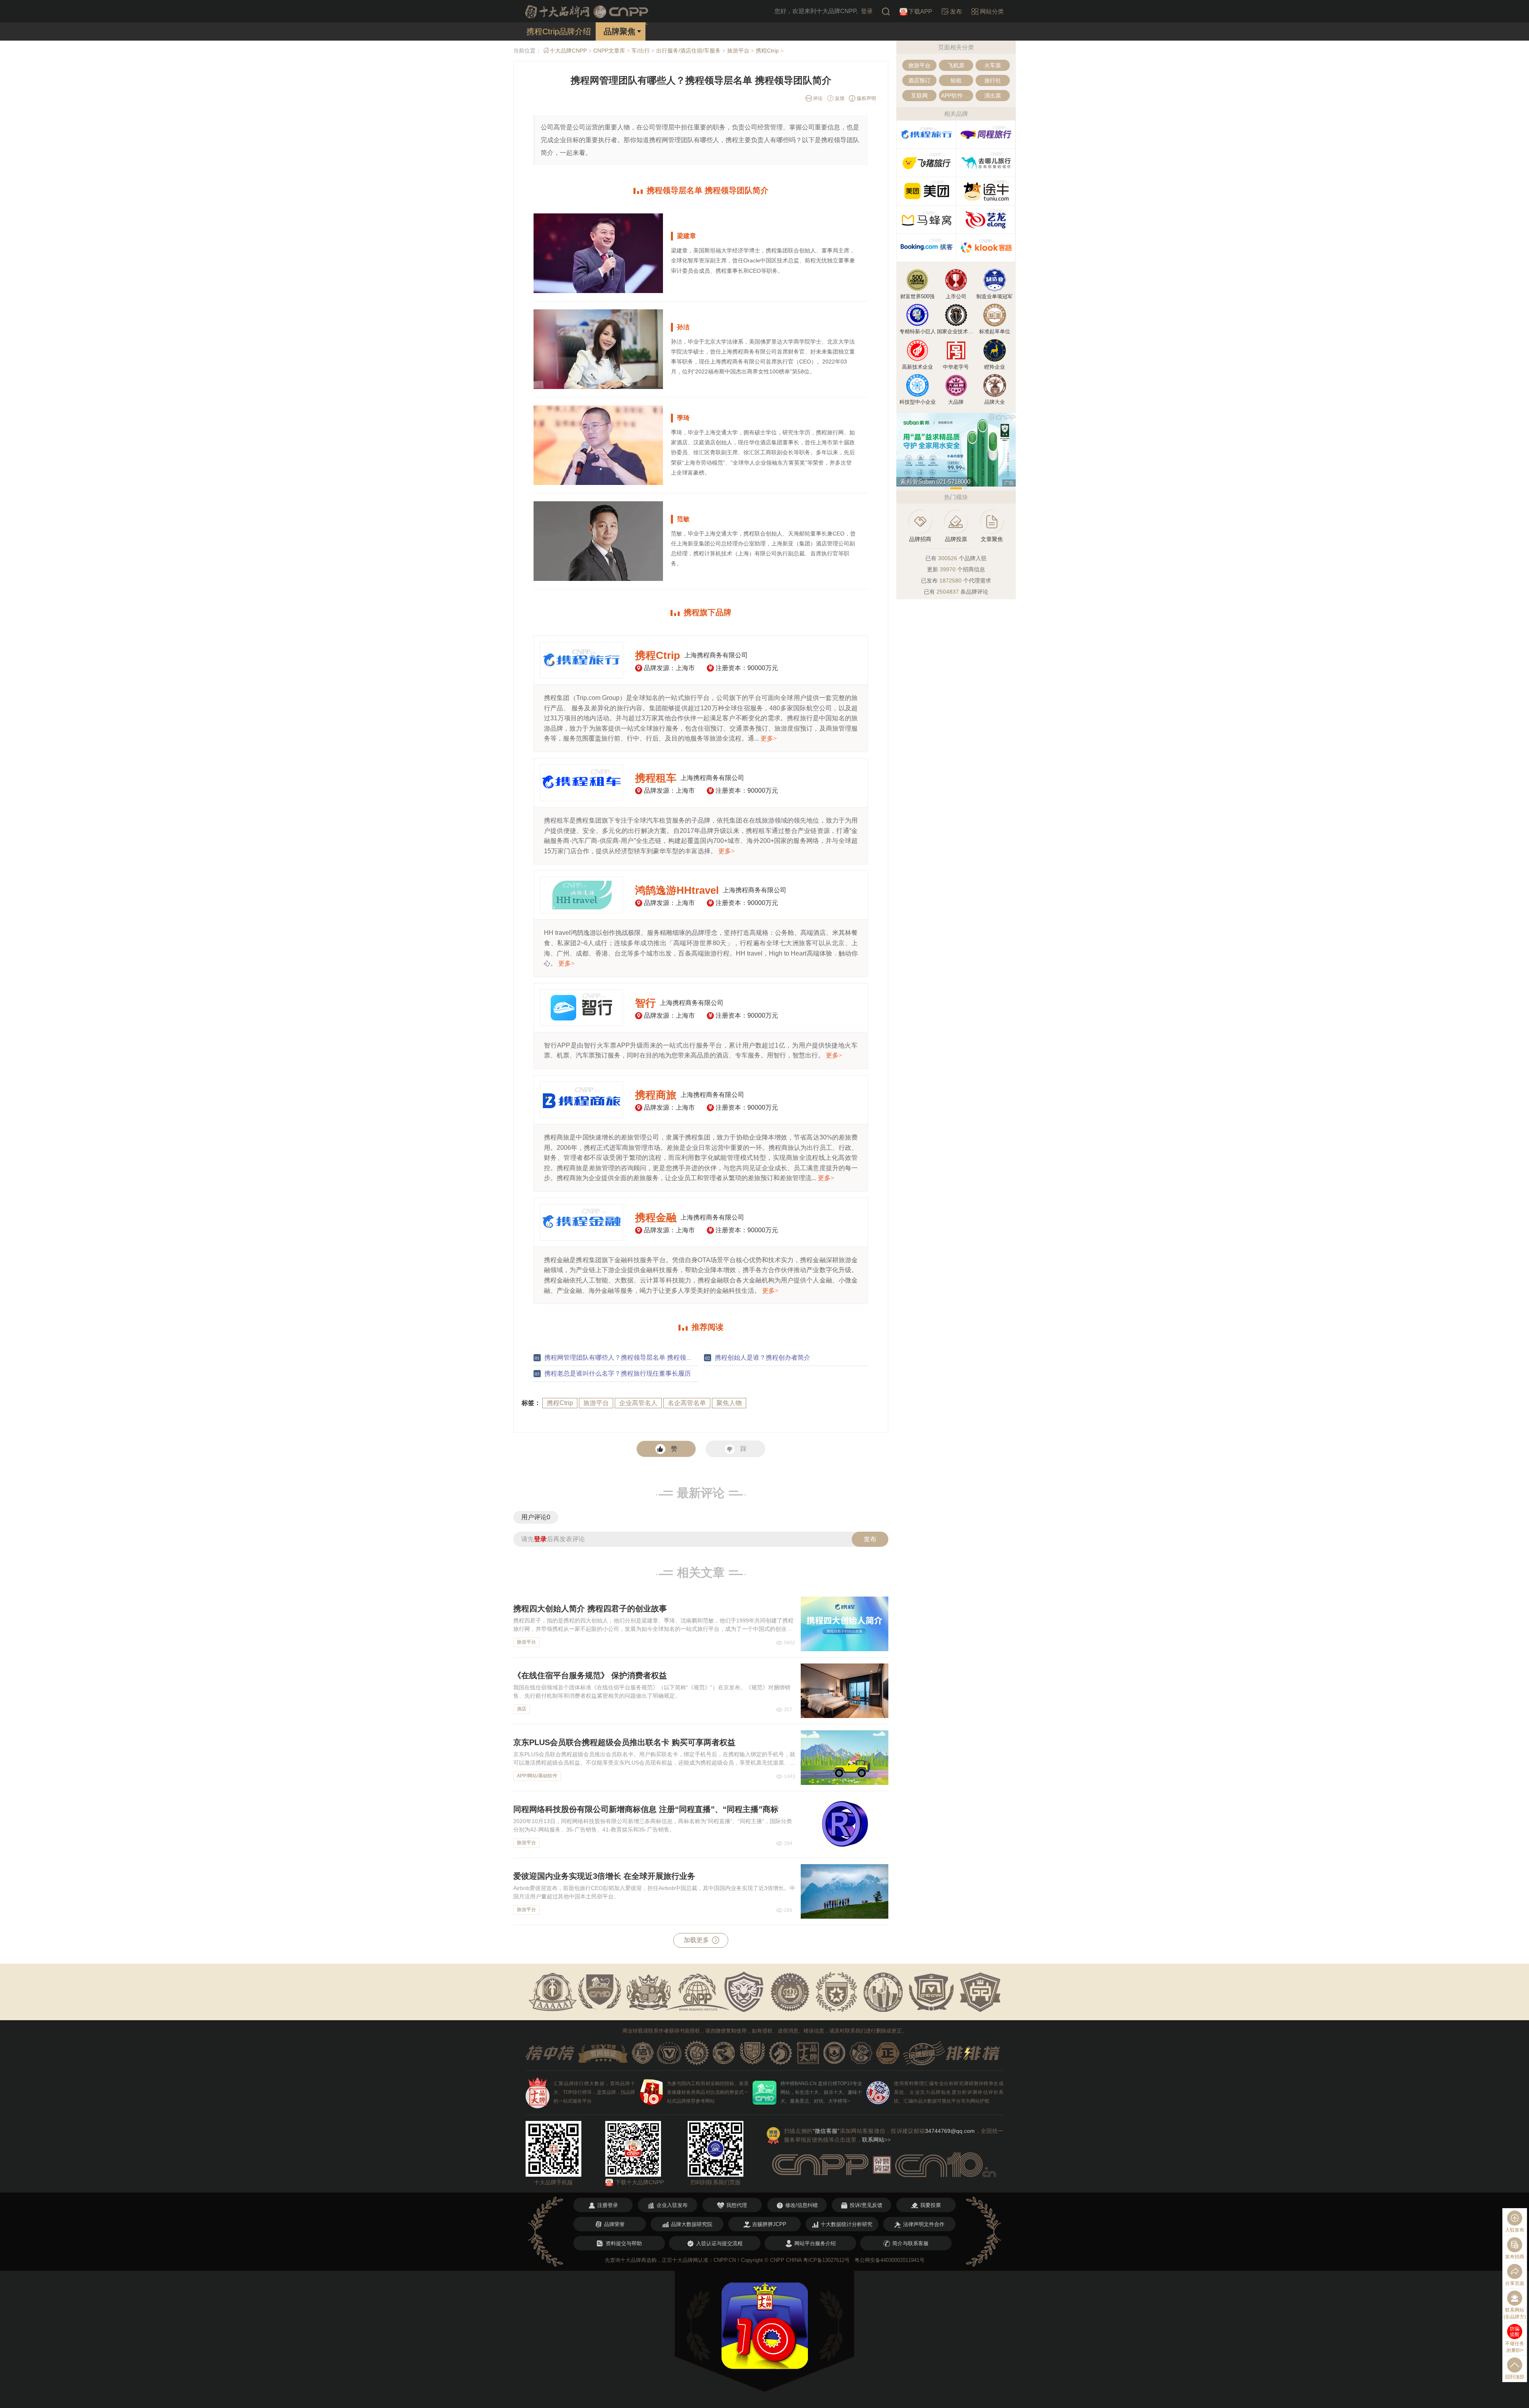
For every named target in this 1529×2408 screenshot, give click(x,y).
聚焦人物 (729, 1403)
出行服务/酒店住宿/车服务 (688, 51)
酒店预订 (919, 80)
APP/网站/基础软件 (537, 1776)
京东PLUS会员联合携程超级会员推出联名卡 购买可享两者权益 (624, 1742)
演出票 (993, 96)
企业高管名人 (638, 1403)
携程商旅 (656, 1095)
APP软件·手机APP (957, 96)
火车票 (993, 65)
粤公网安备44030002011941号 (890, 2260)
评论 (817, 98)
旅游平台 (738, 51)
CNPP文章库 (609, 51)
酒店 (522, 1709)
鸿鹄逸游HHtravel (677, 890)
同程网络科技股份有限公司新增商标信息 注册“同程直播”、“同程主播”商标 (646, 1809)
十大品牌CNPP (568, 51)
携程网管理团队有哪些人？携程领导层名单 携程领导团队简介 (631, 1357)
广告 (1009, 483)
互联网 (919, 96)
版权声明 (866, 98)
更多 (769, 738)
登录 (867, 11)
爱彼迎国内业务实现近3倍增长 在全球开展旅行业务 (604, 1876)
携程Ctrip (767, 51)
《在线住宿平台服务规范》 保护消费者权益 (590, 1675)
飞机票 (956, 65)
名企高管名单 (687, 1403)
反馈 (839, 98)
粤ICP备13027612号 (826, 2260)
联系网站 (876, 2140)
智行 (645, 1003)
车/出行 (641, 51)
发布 (870, 1539)
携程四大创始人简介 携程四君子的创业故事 (590, 1609)
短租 (956, 80)
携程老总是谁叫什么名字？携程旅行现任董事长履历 (618, 1373)
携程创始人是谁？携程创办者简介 (763, 1357)
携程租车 (656, 778)
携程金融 (656, 1218)
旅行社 (993, 80)
